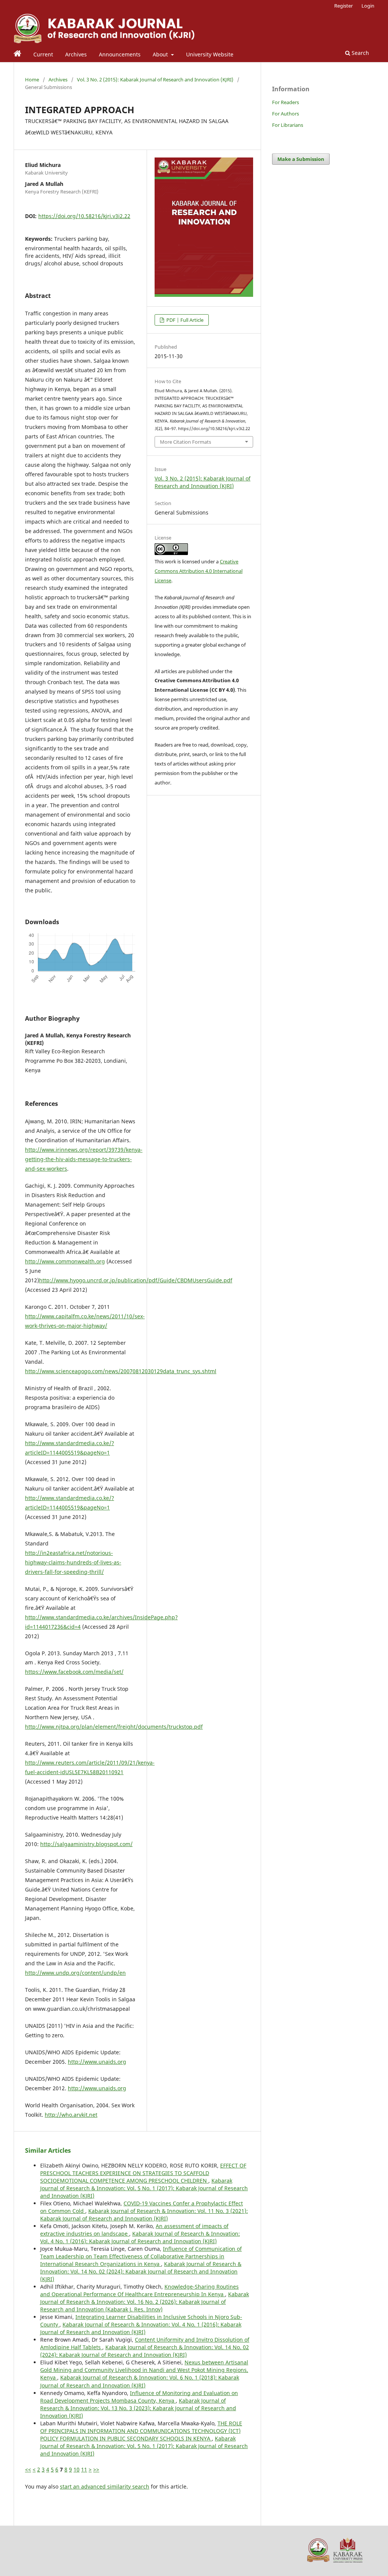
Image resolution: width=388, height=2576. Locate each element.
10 (77, 2469)
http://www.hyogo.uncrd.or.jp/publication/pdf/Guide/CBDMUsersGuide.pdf (136, 1280)
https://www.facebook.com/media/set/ (74, 1672)
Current (43, 54)
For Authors (286, 114)
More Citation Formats (185, 442)
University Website (210, 54)
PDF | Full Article (184, 320)
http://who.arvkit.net (71, 2115)
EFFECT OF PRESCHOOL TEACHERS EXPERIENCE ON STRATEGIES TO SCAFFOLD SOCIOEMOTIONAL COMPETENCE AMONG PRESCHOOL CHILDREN (143, 2173)
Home (32, 80)
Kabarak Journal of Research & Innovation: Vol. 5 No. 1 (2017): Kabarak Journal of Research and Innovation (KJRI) (144, 2188)
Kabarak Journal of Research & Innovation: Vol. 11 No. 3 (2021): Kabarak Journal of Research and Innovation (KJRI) (144, 2215)
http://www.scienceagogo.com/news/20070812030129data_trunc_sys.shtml (121, 1371)
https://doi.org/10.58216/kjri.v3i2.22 (84, 216)
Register (343, 6)
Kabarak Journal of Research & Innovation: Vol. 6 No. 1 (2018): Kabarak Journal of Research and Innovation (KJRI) (140, 2381)
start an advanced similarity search (105, 2486)
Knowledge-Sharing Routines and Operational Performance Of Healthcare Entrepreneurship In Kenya (139, 2290)
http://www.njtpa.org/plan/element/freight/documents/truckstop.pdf (114, 1727)
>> (96, 2469)
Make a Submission (301, 159)
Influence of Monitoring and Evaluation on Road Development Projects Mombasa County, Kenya (139, 2397)
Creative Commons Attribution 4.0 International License (199, 571)
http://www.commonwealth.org (65, 1261)
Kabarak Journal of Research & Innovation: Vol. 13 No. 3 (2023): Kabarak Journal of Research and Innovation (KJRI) (138, 2408)
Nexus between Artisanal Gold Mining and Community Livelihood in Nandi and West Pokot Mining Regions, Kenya (144, 2370)
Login (368, 6)
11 (84, 2469)
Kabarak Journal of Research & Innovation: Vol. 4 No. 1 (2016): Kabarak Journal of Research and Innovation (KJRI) (140, 2237)
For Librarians (288, 125)
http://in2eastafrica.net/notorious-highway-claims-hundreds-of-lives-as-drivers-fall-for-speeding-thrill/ (73, 1562)
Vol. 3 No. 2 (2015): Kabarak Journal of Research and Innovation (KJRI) (155, 80)
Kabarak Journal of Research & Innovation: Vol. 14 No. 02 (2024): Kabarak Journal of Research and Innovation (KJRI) (141, 2271)
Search (360, 53)
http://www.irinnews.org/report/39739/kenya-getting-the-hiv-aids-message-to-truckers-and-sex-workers (84, 1159)
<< (28, 2469)
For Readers (286, 102)
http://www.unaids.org (97, 2062)
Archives (76, 54)
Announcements (120, 54)
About (161, 54)
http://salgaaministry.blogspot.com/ (86, 1844)
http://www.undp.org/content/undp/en (75, 1973)
